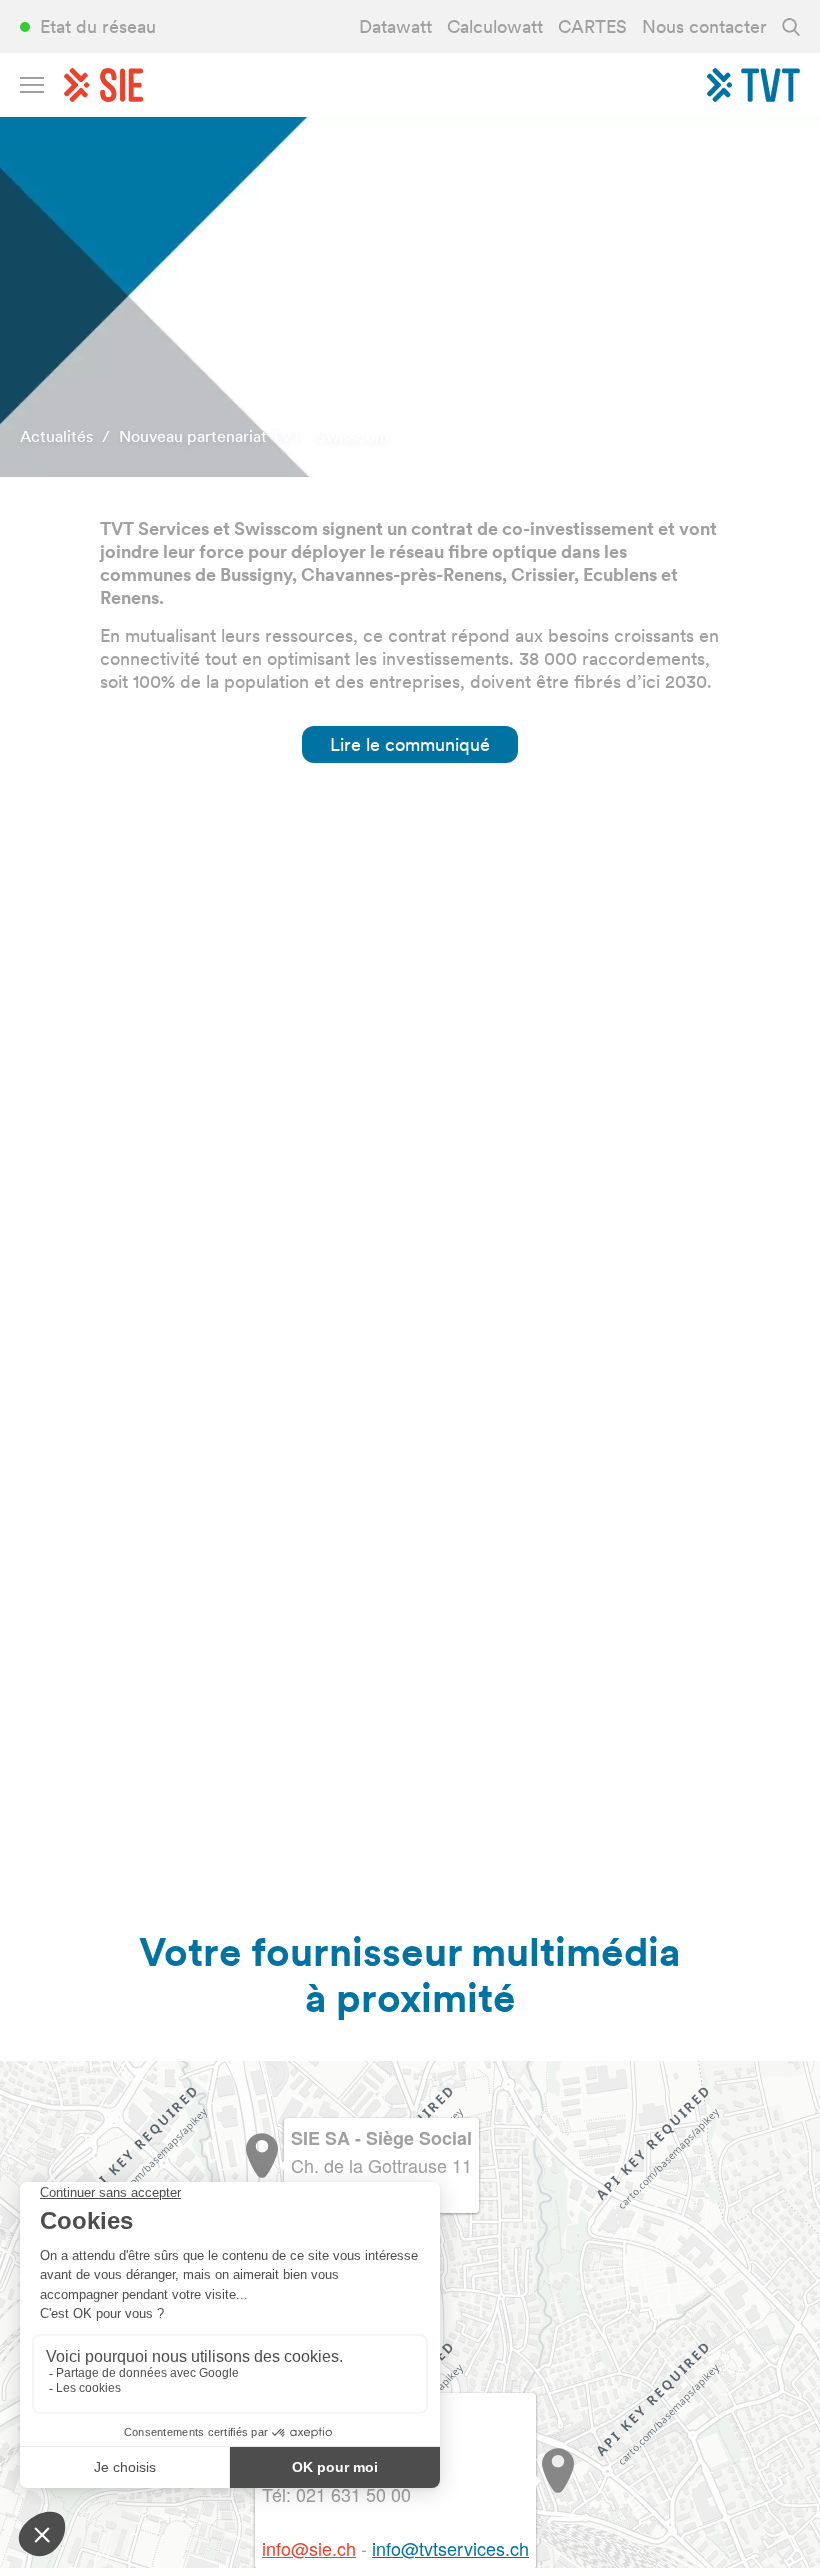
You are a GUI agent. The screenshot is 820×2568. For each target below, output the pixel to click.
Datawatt (395, 26)
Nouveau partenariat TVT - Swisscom (254, 436)
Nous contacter (704, 26)
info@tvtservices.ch (450, 2548)
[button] (558, 2470)
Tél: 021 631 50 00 (336, 2494)
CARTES (592, 26)
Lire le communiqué (410, 744)
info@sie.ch (309, 2548)
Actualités (56, 436)
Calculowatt (495, 26)
